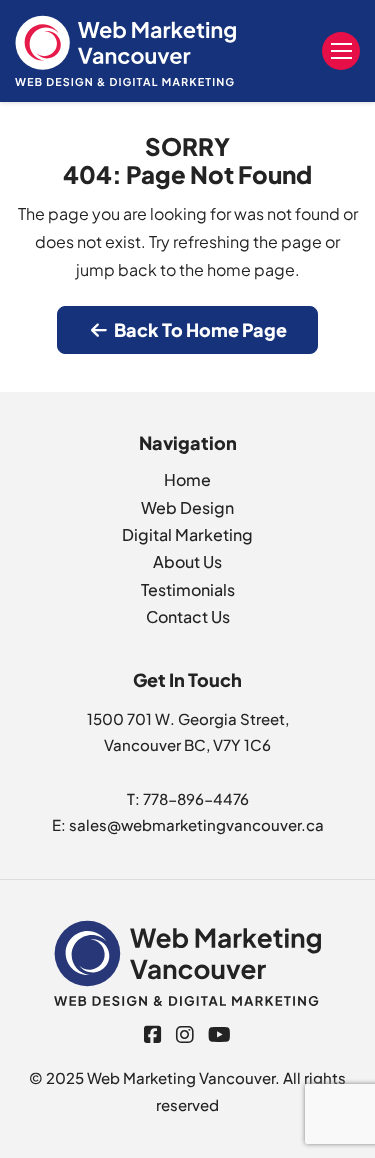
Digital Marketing (187, 534)
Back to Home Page (199, 329)
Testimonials (188, 589)
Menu (341, 51)
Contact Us (188, 616)
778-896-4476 (196, 798)
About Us (187, 561)
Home (187, 479)
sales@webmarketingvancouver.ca (196, 824)
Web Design (187, 507)
